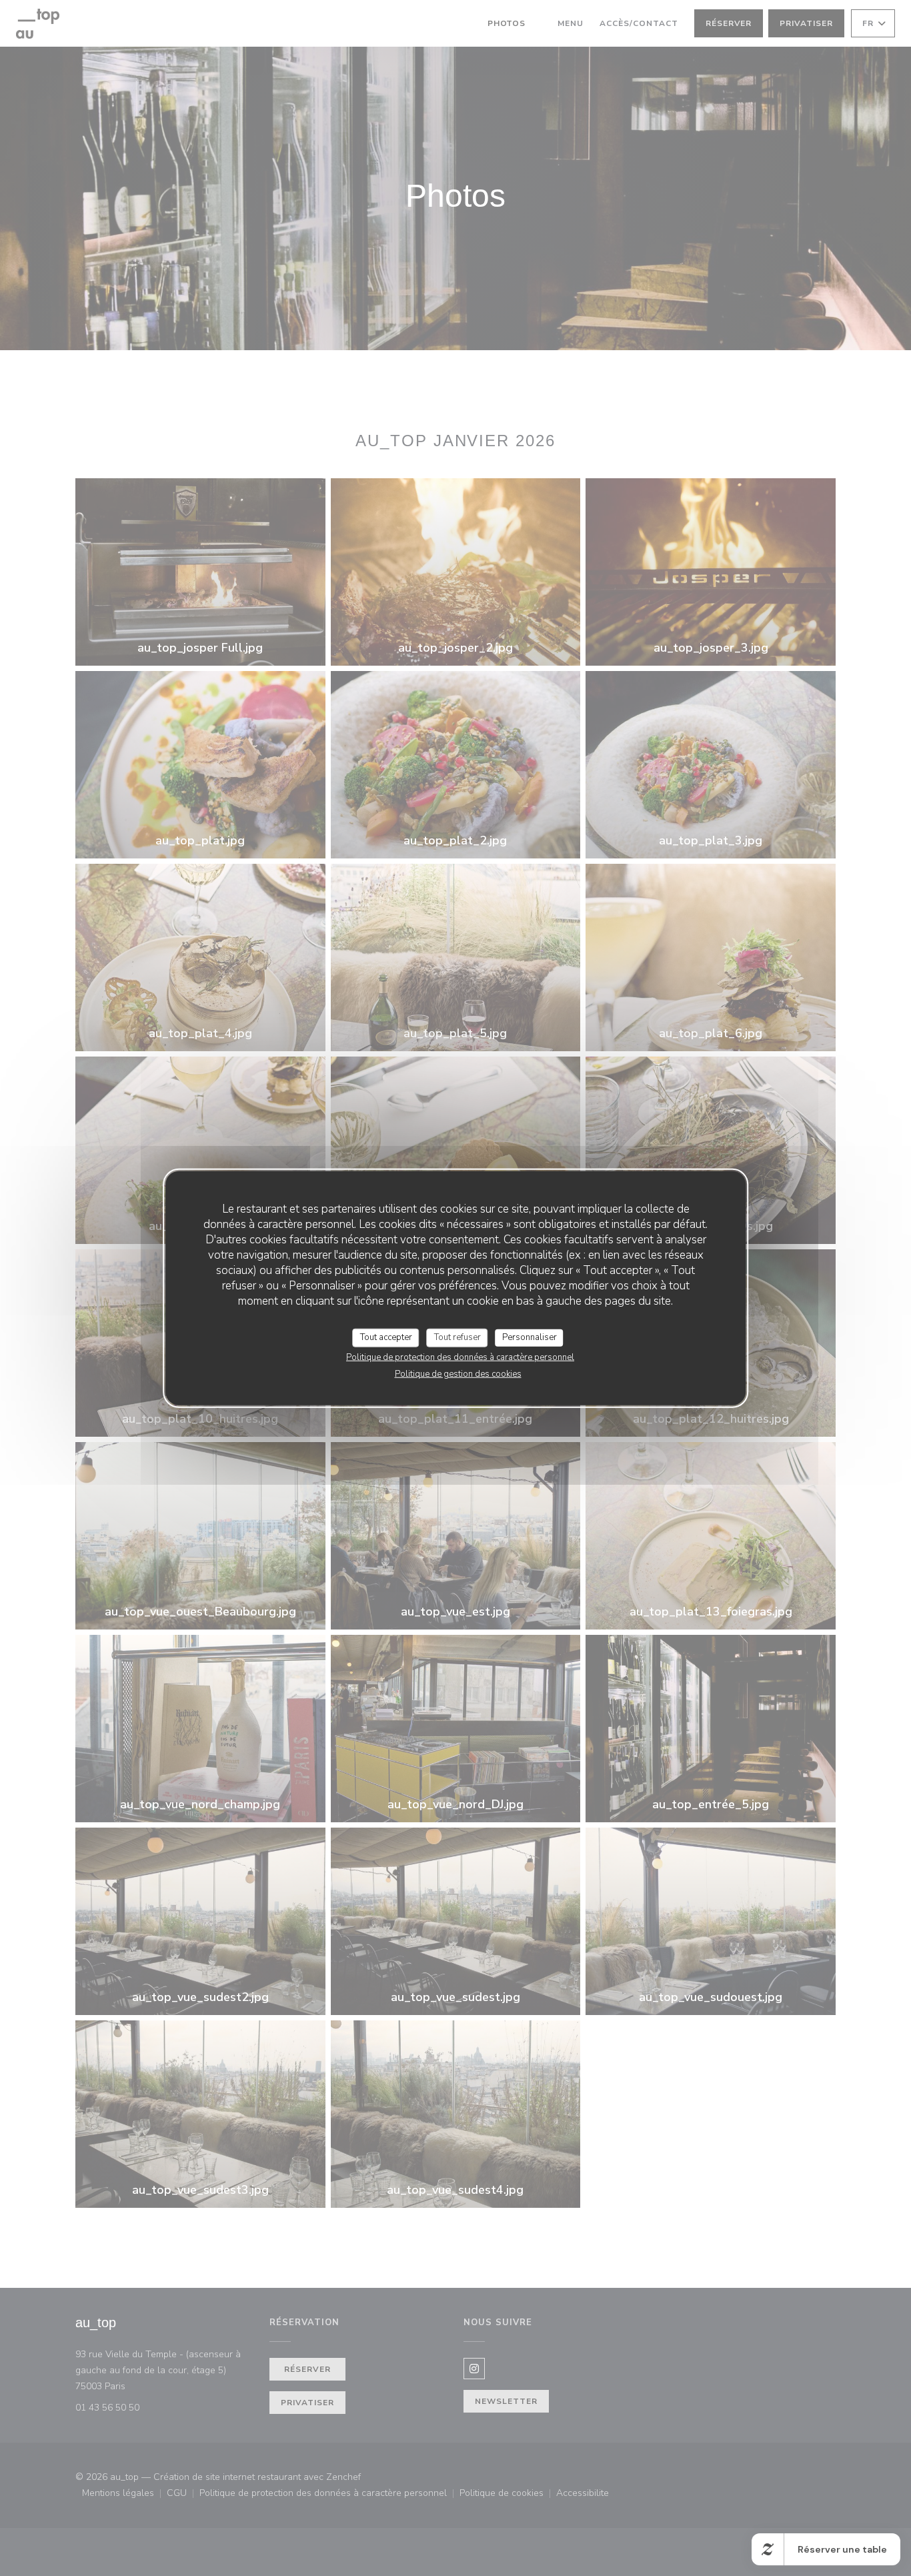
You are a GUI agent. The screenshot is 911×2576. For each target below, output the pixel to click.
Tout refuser (458, 1337)
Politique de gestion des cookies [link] (458, 1373)
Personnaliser (530, 1337)
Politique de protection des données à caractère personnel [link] (460, 1357)
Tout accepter (386, 1337)
